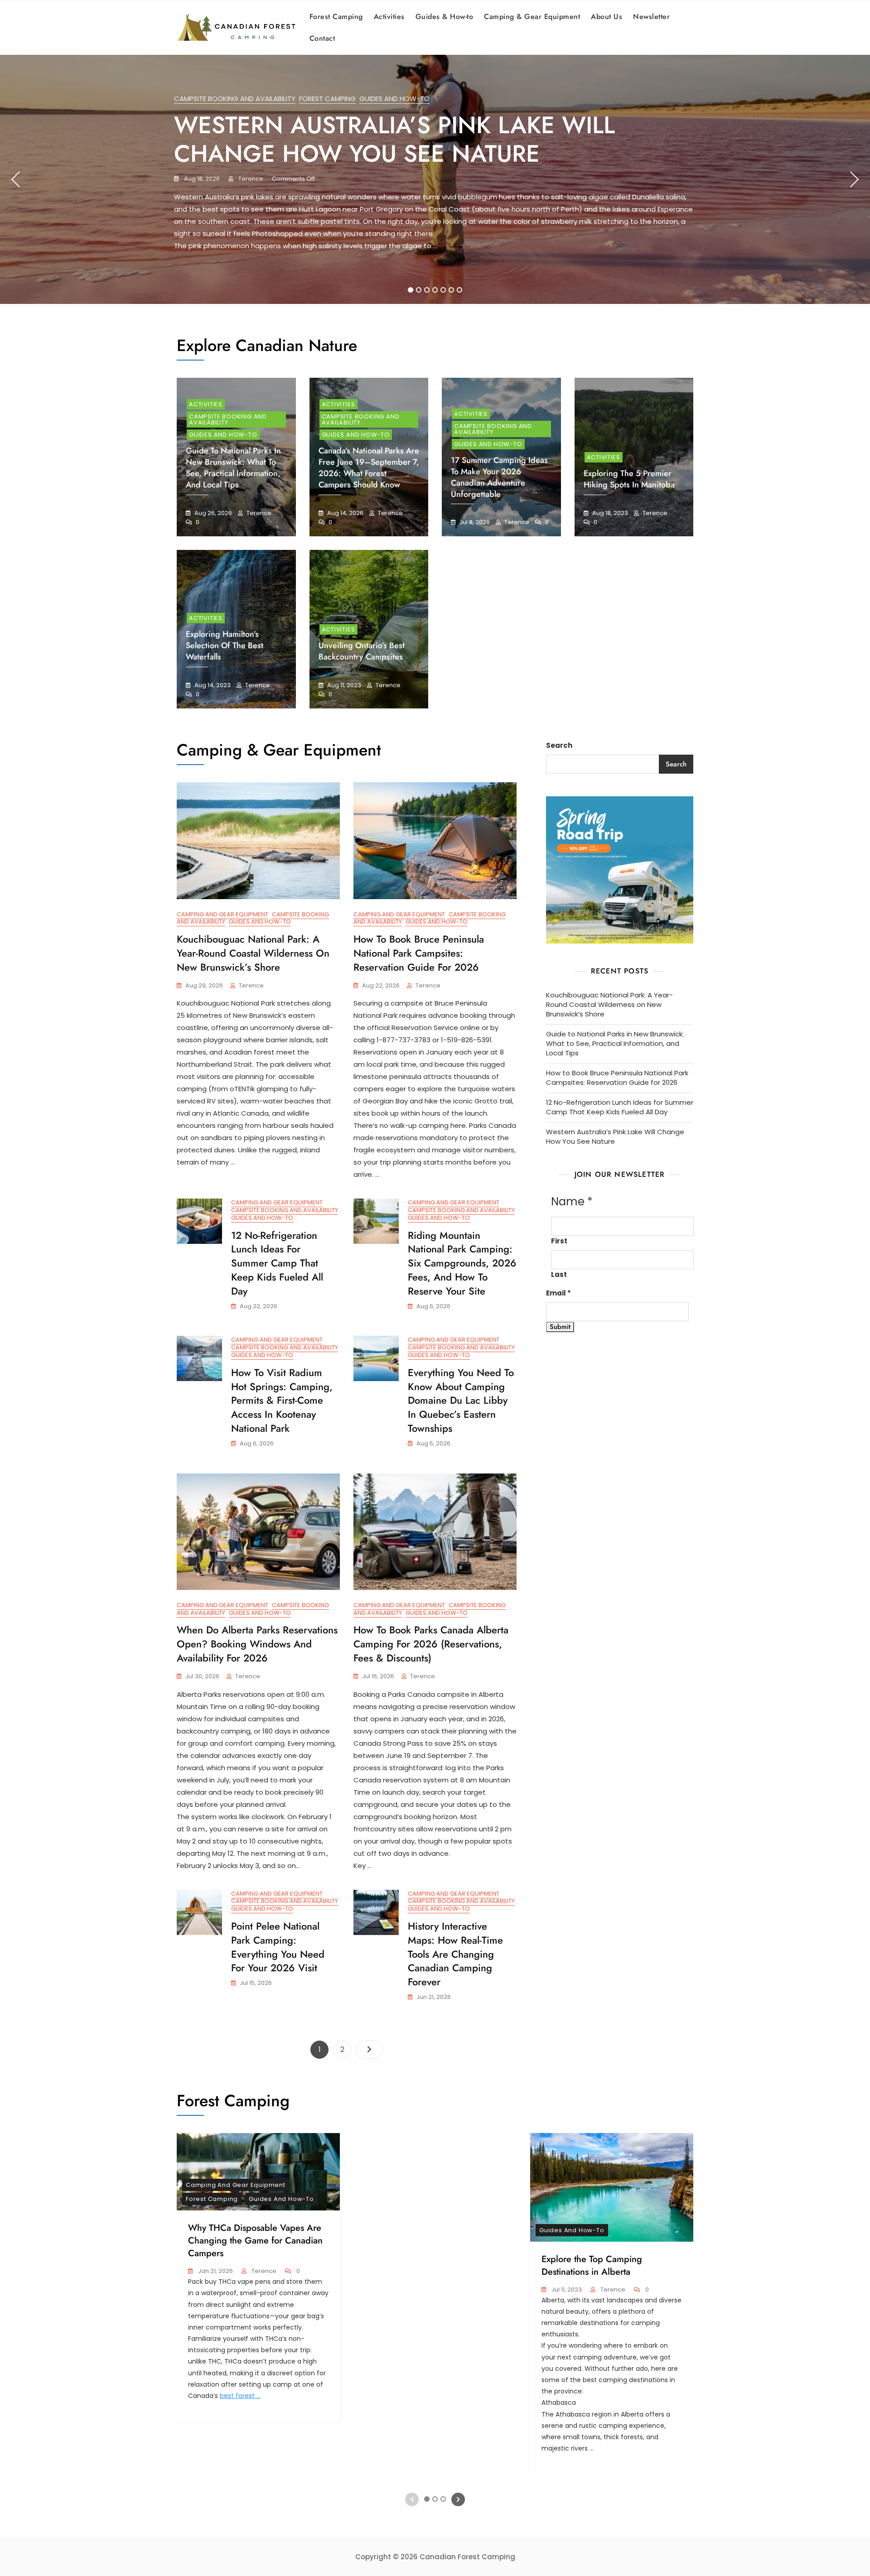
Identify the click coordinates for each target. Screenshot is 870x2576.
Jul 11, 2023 (566, 2290)
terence (250, 179)
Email (558, 1293)
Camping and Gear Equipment (222, 914)
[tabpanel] (435, 179)
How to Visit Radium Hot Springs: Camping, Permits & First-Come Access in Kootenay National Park (282, 1400)
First (559, 1241)
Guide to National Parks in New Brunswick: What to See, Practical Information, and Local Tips (233, 468)
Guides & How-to (445, 17)
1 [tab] (411, 290)
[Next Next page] (369, 2050)
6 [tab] (452, 290)
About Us (607, 17)
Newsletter (651, 17)
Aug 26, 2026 (213, 513)
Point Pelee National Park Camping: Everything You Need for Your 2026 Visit (278, 1947)
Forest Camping (336, 17)
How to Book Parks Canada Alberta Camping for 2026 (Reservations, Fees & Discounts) (431, 1644)
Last (559, 1274)
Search (559, 745)
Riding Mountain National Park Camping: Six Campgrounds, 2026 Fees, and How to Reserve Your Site (462, 1263)
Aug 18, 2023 (609, 513)
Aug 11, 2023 (343, 685)
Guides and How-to (394, 99)
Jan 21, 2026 (215, 2271)
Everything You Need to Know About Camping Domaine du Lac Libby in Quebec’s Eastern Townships (461, 1400)
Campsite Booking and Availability (235, 99)
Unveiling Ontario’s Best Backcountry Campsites (362, 651)
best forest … (240, 2396)
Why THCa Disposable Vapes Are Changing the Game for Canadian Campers (255, 2241)
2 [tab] (419, 290)
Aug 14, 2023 (212, 685)
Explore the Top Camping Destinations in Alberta (592, 2265)
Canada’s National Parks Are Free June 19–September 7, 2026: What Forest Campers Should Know (369, 468)
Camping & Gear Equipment (532, 17)
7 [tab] (459, 290)
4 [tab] (435, 290)
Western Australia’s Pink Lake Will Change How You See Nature (394, 139)
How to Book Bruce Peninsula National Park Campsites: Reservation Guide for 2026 (419, 953)
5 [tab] (443, 290)
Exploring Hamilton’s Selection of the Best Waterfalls (225, 645)
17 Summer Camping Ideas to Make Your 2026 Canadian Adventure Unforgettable (499, 477)
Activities (389, 17)
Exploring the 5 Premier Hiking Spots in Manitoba (629, 479)
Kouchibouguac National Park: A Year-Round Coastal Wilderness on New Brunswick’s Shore (253, 953)
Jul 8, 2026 (474, 522)
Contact (322, 38)
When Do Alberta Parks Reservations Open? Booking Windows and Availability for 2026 (257, 1644)
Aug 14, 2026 (345, 513)
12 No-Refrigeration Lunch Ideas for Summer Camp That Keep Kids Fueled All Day (277, 1263)
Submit (560, 1327)
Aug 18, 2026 (201, 179)
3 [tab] (427, 290)
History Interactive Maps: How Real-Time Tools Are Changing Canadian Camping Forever (455, 1954)
